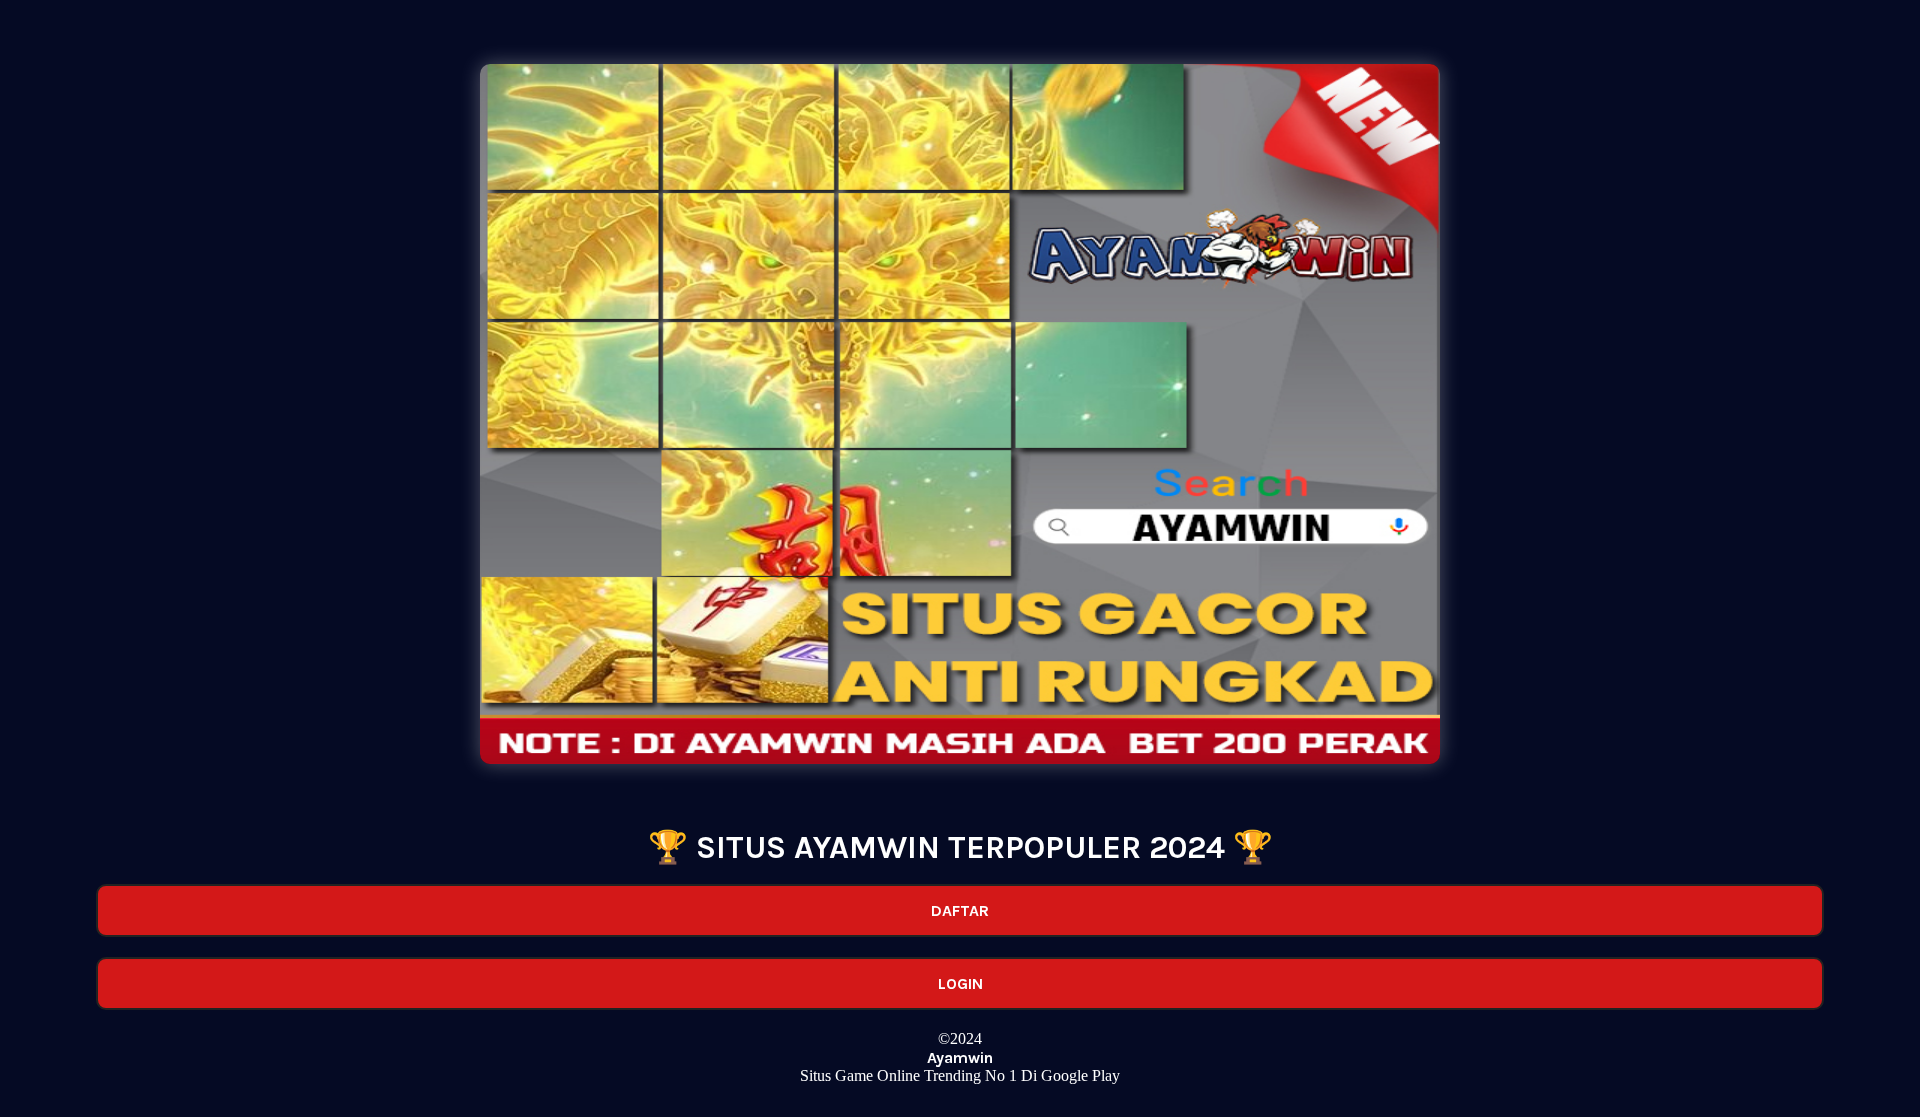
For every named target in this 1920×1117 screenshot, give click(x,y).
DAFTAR (960, 910)
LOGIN (960, 983)
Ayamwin (960, 1057)
